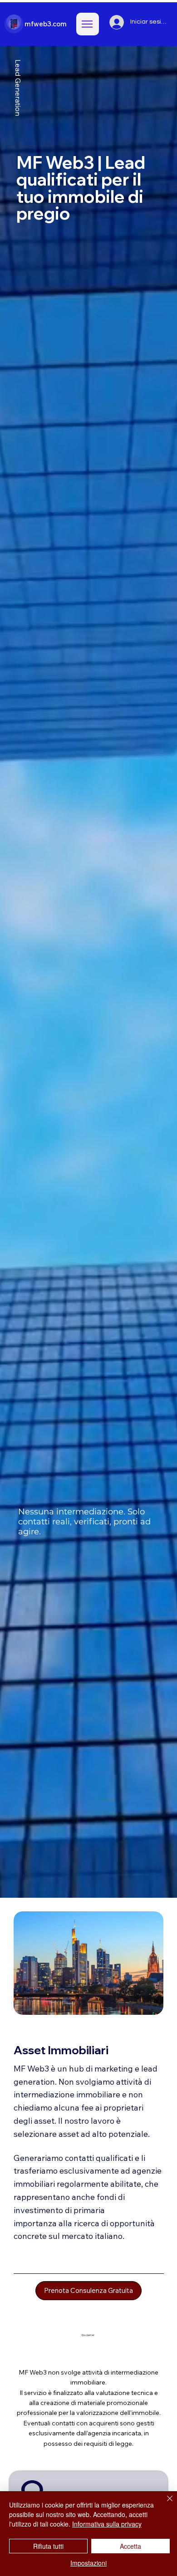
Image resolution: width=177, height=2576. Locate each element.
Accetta (130, 2546)
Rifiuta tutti (48, 2546)
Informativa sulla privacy (107, 2524)
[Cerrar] (164, 2504)
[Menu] (88, 24)
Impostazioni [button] (88, 2563)
